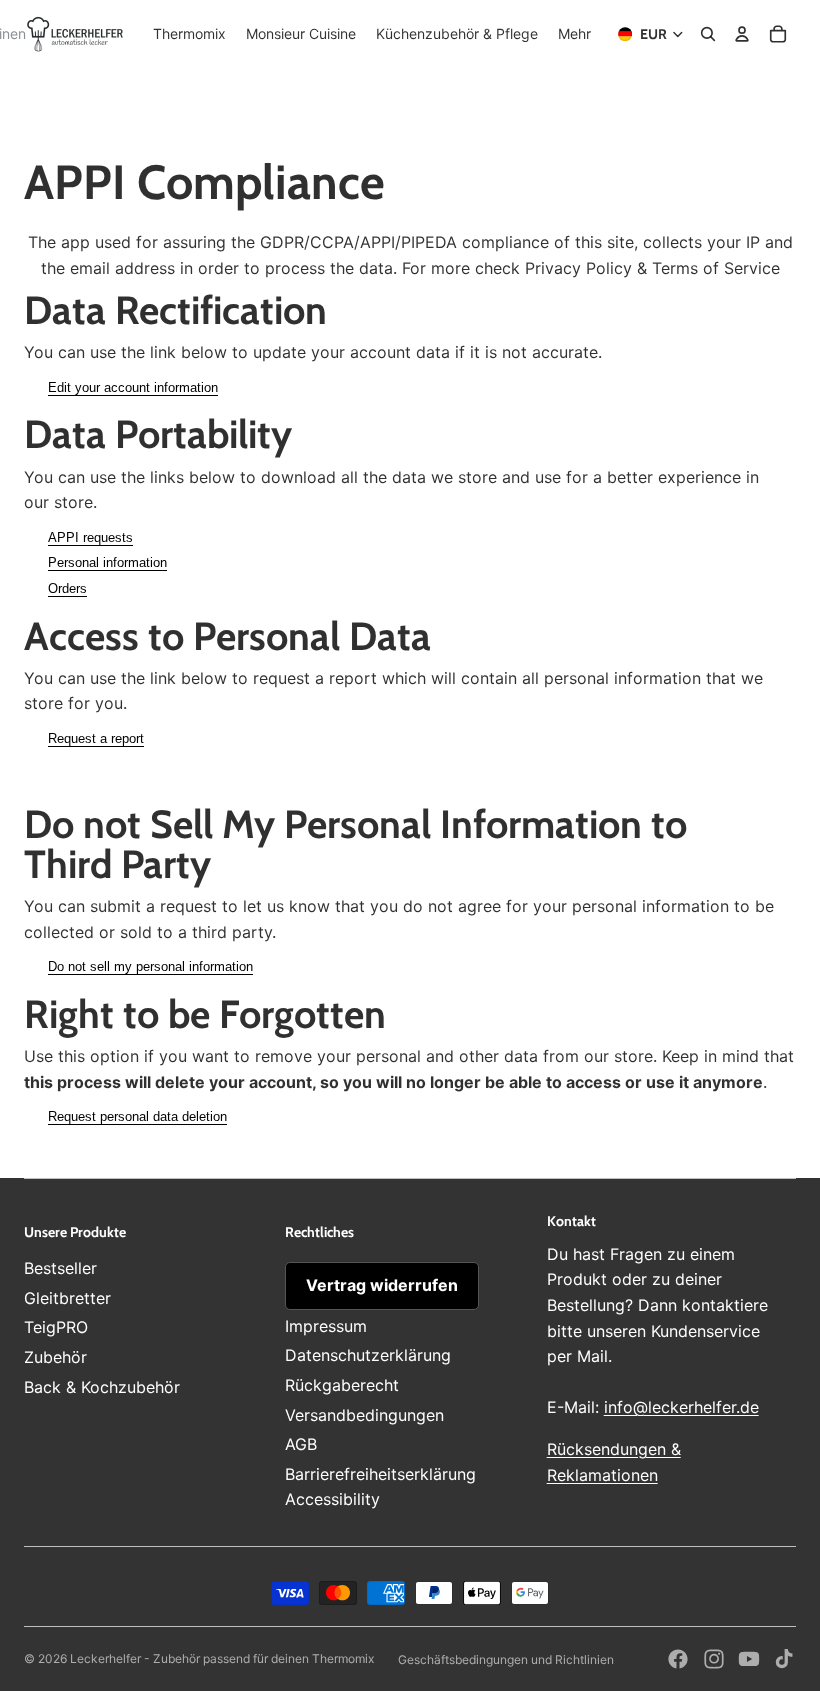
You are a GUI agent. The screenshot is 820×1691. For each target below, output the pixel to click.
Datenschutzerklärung (368, 1355)
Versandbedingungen (364, 1415)
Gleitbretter (67, 1298)
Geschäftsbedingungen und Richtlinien (506, 1659)
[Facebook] (678, 1659)
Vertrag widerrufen (382, 1285)
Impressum (326, 1326)
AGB (301, 1444)
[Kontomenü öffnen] (742, 34)
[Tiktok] (784, 1659)
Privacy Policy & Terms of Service (652, 268)
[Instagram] (714, 1659)
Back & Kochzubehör (102, 1387)
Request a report (96, 738)
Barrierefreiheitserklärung (380, 1474)
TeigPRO (56, 1327)
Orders (67, 588)
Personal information (107, 562)
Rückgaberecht (342, 1385)
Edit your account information (133, 387)
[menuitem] (574, 34)
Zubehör (55, 1357)
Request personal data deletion (137, 1116)
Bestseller (60, 1268)
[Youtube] (749, 1659)
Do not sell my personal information (150, 966)
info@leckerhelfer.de (681, 1407)
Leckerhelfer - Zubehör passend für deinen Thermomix (222, 1658)
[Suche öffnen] (708, 34)
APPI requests (90, 537)
